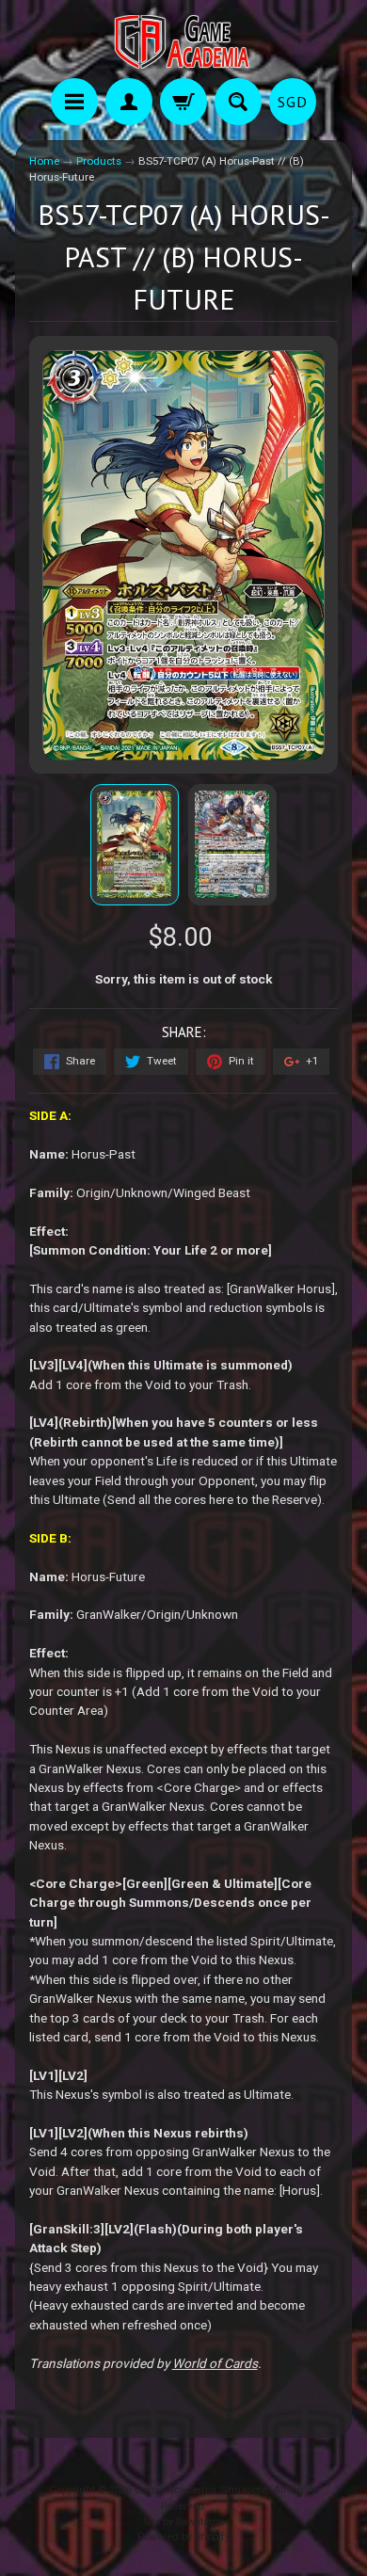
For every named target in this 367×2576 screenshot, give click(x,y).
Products (99, 161)
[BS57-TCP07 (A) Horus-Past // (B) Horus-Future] (135, 845)
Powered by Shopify (183, 2537)
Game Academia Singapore (201, 2490)
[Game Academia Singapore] (183, 42)
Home (44, 161)
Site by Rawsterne (184, 2522)
